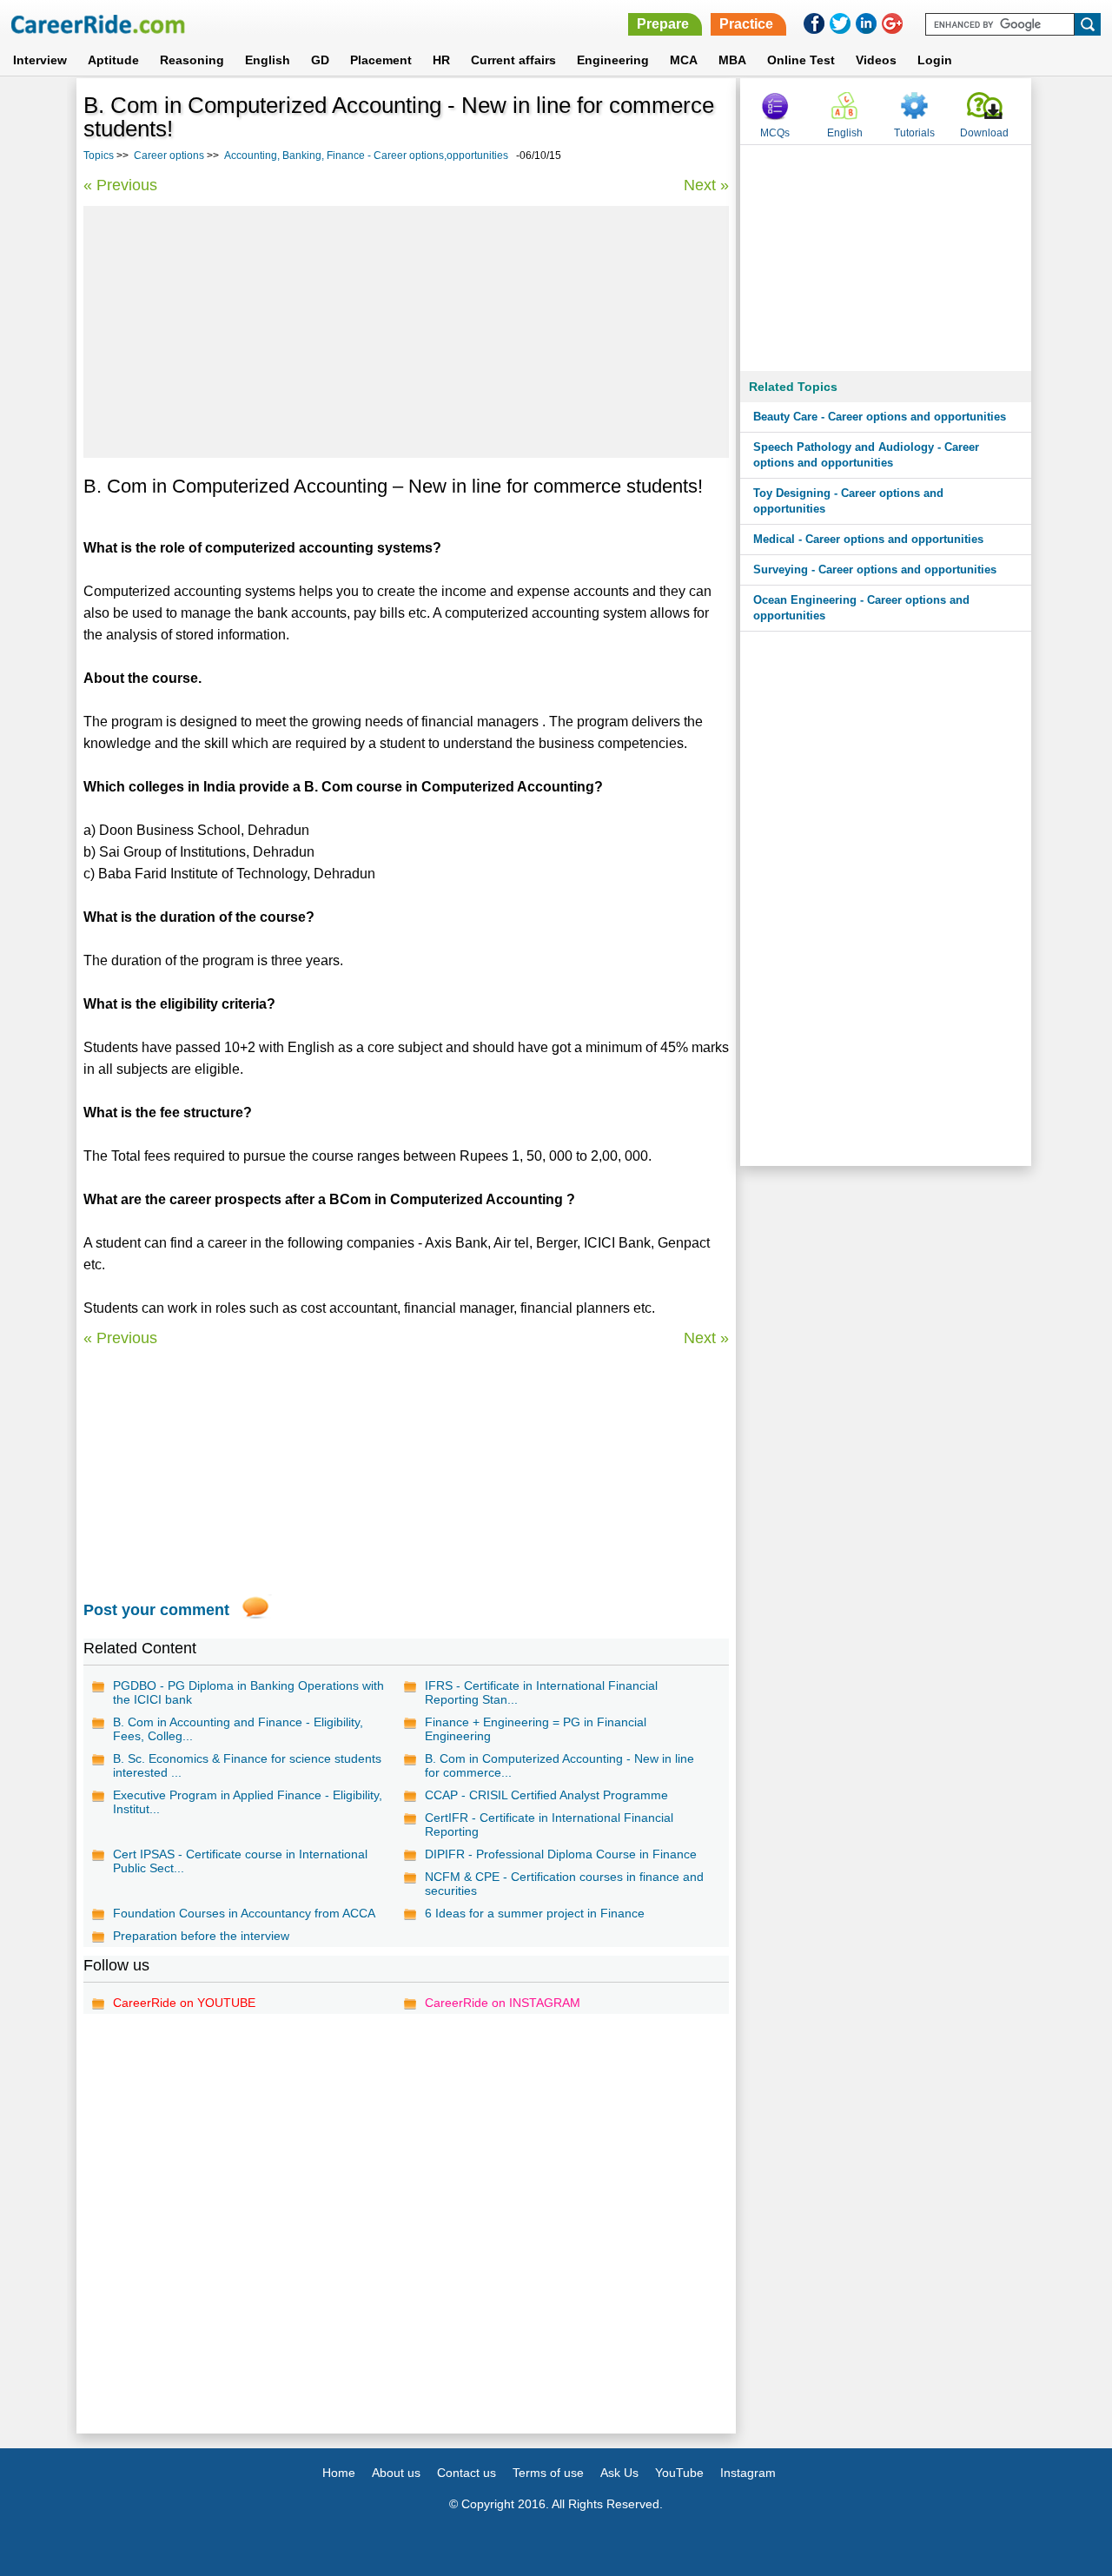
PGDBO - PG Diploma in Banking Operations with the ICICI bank (248, 1692)
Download (984, 133)
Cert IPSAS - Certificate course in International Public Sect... (240, 1861)
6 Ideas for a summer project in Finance (535, 1913)
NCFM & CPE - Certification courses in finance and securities (564, 1884)
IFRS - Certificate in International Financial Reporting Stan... (541, 1692)
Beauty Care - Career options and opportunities (880, 417)
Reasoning (192, 60)
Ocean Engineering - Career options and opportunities (861, 608)
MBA (732, 60)
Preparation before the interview (201, 1936)
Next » (706, 185)
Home (339, 2473)
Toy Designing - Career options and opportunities (848, 501)
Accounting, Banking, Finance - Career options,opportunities (366, 156)
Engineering (613, 60)
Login (935, 60)
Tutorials (914, 133)
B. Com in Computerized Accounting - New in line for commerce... (559, 1765)
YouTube (679, 2473)
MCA (684, 60)
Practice (746, 24)
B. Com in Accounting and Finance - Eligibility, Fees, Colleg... (238, 1729)
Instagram (748, 2473)
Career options (169, 156)
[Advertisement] (407, 332)
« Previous (120, 185)
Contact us (467, 2473)
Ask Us (619, 2473)
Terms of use (548, 2473)
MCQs (775, 133)
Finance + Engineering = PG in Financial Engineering (536, 1729)
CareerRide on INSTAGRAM (503, 2003)
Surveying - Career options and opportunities (875, 570)
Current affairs (513, 60)
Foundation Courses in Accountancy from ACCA (244, 1913)
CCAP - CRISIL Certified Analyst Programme (546, 1795)
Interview (40, 60)
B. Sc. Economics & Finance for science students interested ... (247, 1765)
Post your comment (156, 1610)
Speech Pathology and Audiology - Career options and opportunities (866, 455)
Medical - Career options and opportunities (868, 539)
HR (441, 60)
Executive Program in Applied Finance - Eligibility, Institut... (248, 1802)
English (268, 60)
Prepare (663, 24)
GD (320, 60)
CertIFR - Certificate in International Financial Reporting (549, 1824)
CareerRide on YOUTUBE (184, 2003)
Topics (99, 156)
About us (396, 2473)
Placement (381, 60)
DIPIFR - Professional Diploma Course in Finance (561, 1854)
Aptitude (113, 60)
